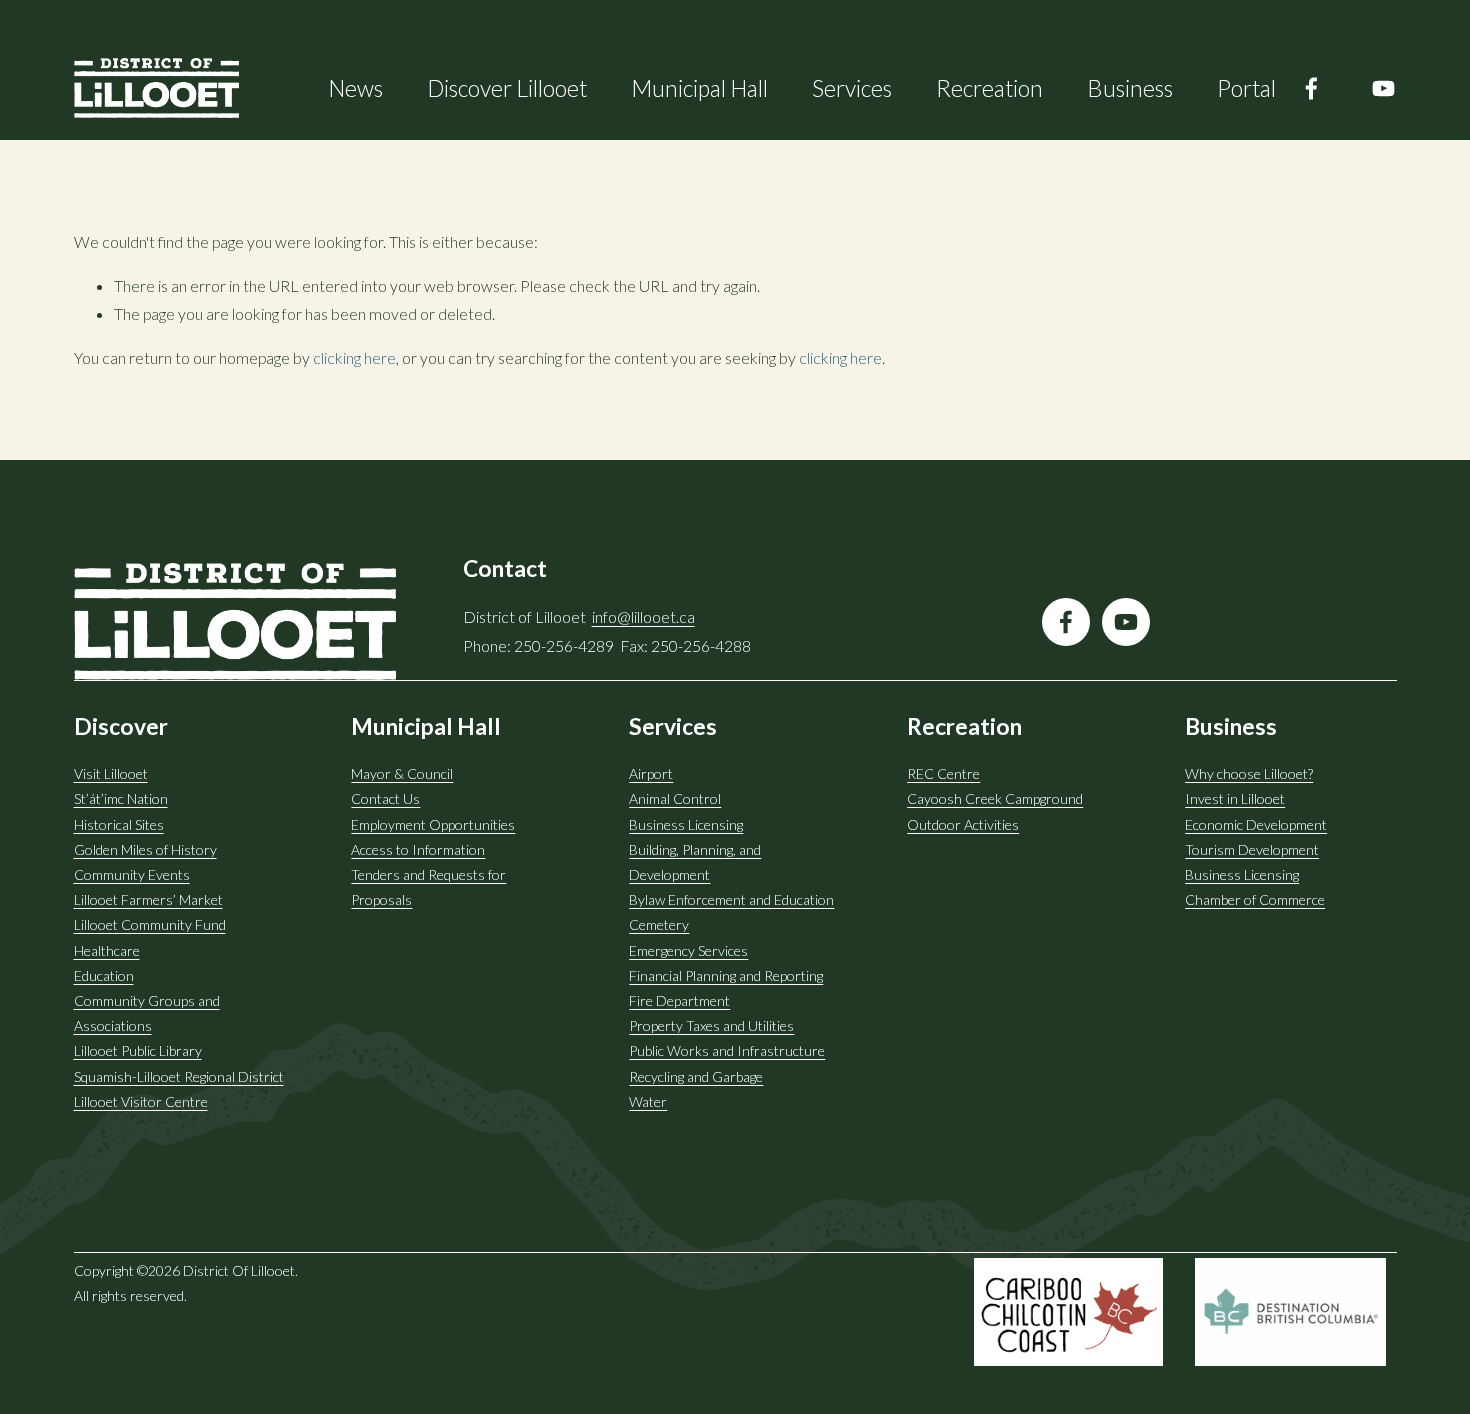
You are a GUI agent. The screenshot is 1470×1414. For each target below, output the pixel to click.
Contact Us (385, 798)
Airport (651, 773)
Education (104, 975)
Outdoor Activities (963, 824)
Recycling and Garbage (696, 1076)
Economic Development (1256, 824)
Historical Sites (119, 824)
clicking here (354, 357)
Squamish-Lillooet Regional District (179, 1076)
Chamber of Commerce (1255, 899)
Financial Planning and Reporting (726, 975)
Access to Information (418, 849)
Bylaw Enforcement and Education (731, 899)
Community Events (132, 874)
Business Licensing (686, 824)
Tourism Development (1252, 849)
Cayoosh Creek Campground (995, 798)
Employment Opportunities (433, 824)
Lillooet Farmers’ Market (148, 899)
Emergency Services (688, 950)
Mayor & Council (402, 773)
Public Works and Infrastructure (727, 1050)
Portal (1246, 88)
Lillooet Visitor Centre (141, 1101)
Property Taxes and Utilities (711, 1025)
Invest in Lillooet (1235, 798)
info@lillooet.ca (643, 616)
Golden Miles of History (145, 849)
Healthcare (107, 950)
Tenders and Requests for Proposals (428, 887)
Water (648, 1101)
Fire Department (679, 1000)
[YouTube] (1383, 88)
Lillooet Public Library (138, 1050)
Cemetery (659, 924)
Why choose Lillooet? (1249, 773)
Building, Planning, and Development (695, 862)
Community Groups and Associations (147, 1013)
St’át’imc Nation (121, 798)
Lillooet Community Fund (150, 924)
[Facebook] (1311, 88)
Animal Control (675, 798)
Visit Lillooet (111, 773)
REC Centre (943, 773)
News (355, 88)
